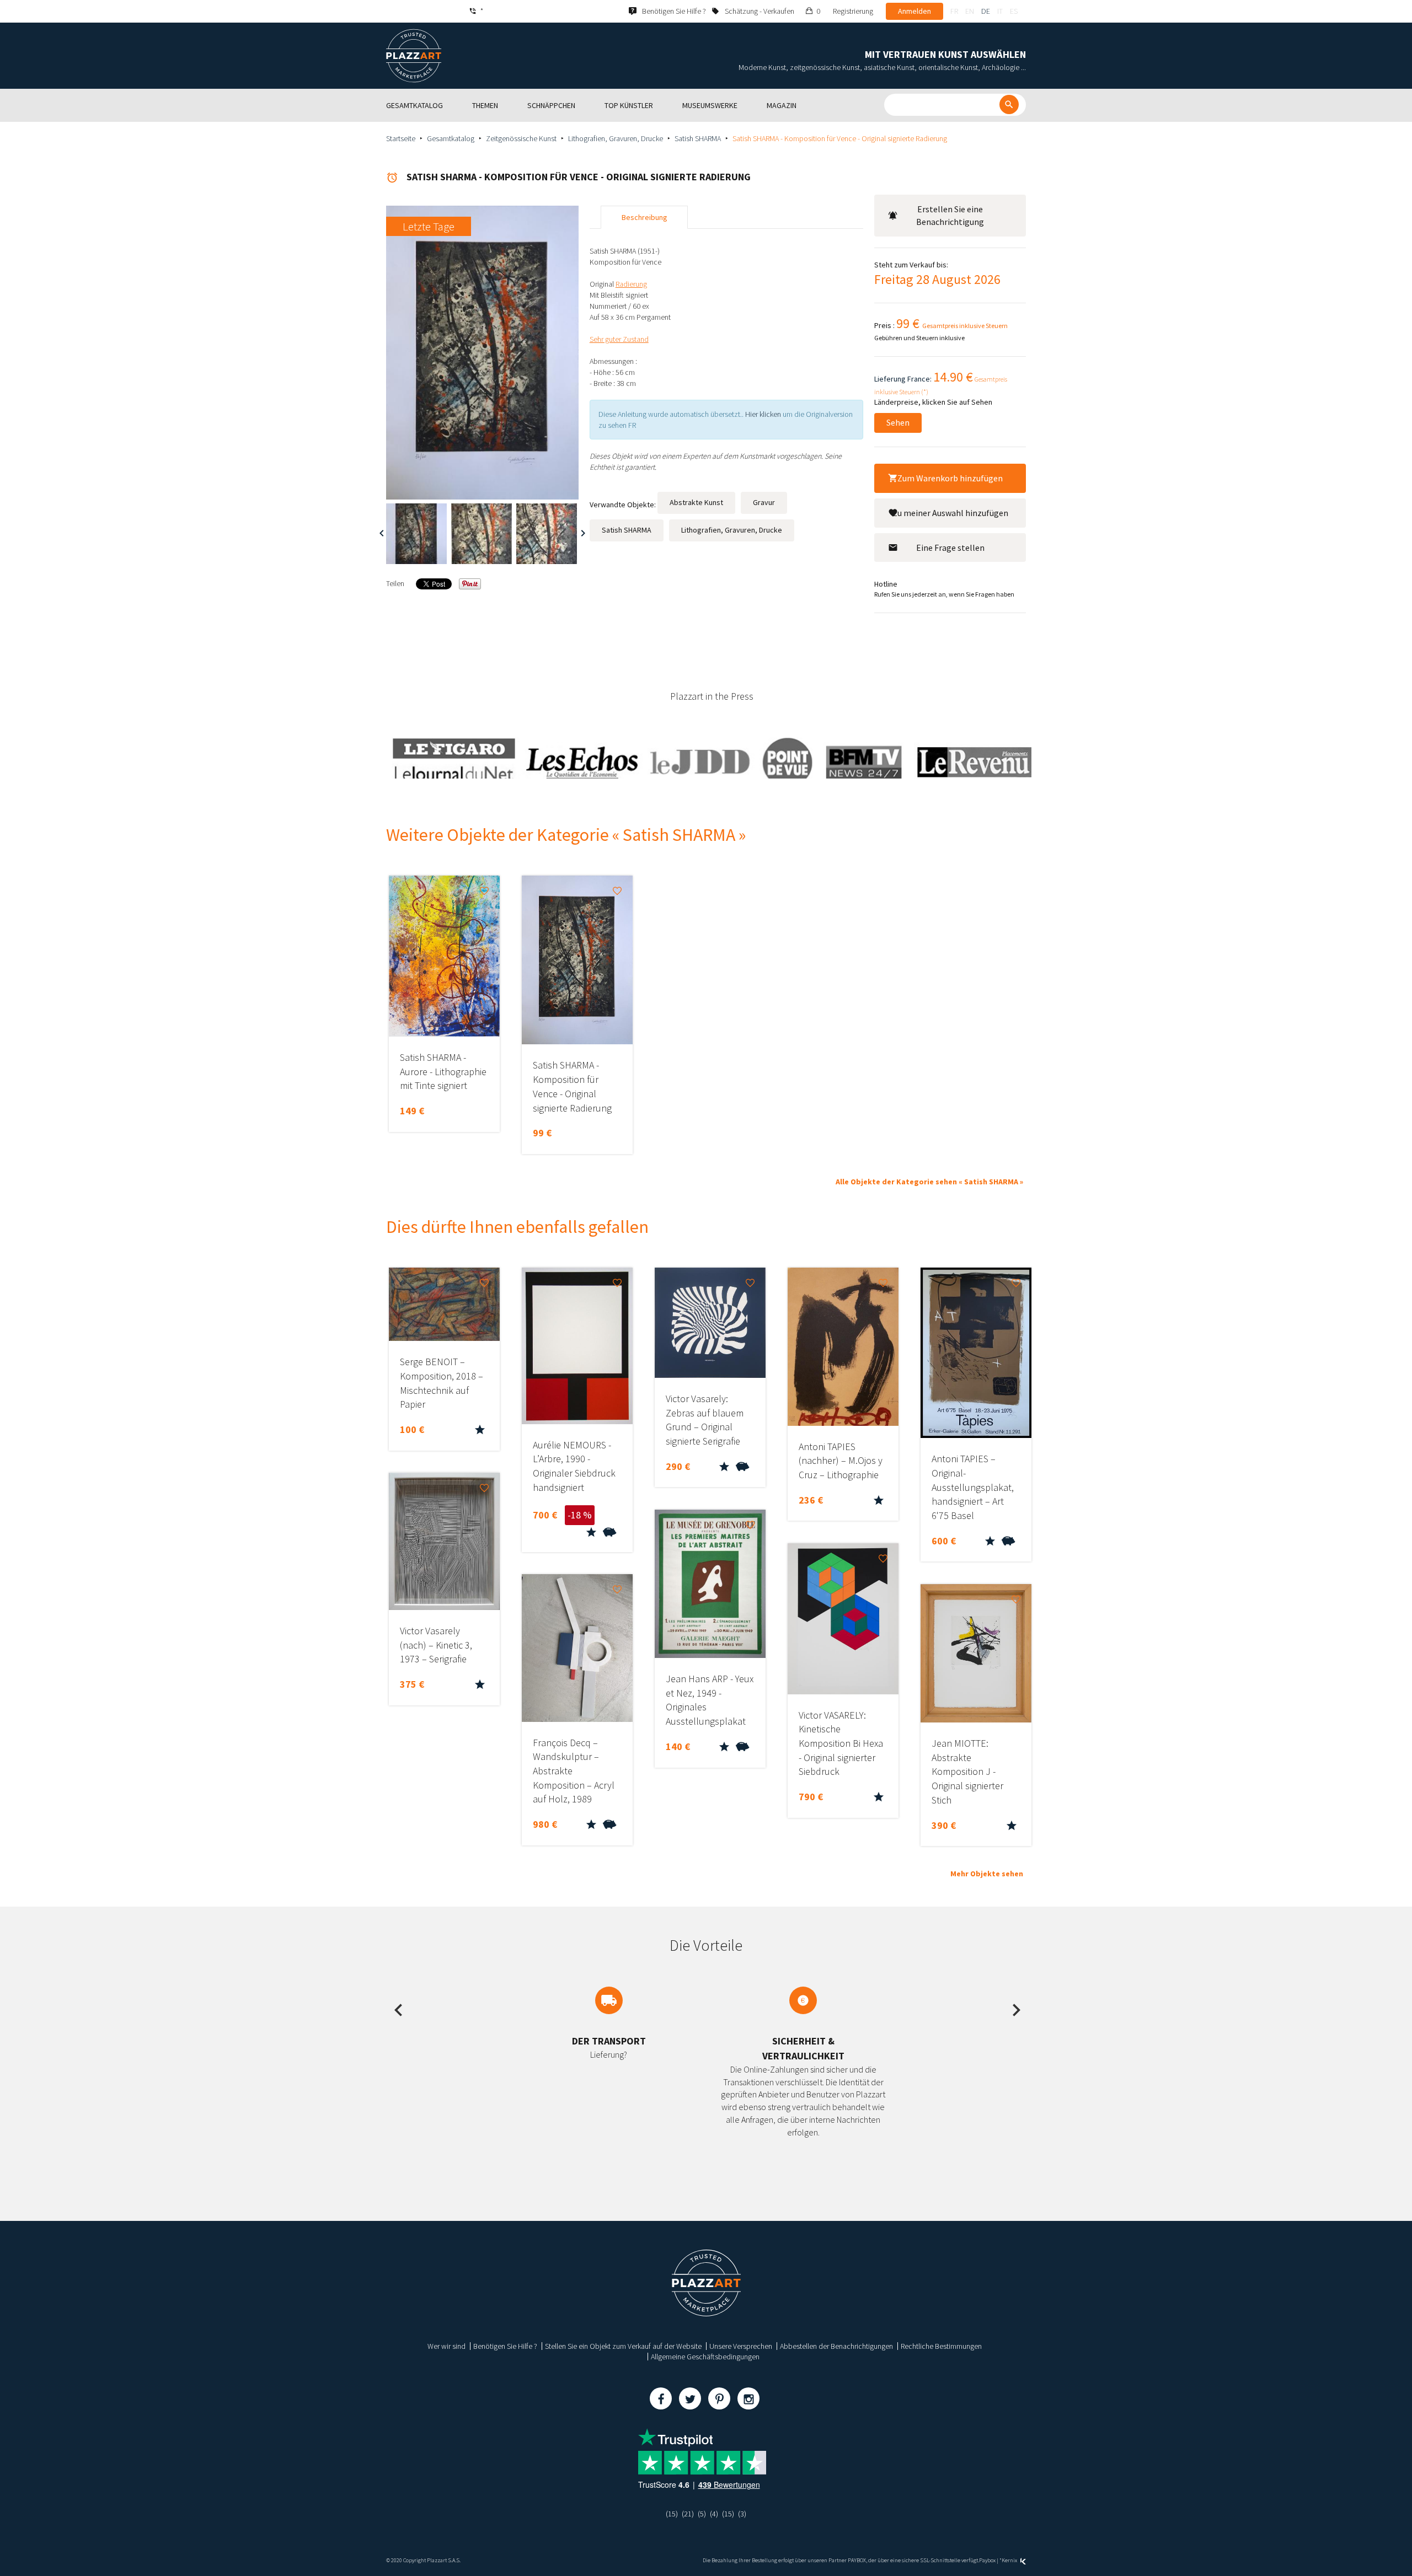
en (970, 11)
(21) (688, 2514)
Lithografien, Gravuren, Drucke (616, 138)
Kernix (1010, 2560)
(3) (742, 2514)
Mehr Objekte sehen (987, 1874)
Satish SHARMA (698, 138)
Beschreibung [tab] (645, 217)
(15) (672, 2514)
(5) (702, 2514)
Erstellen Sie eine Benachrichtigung (950, 215)
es (1014, 11)
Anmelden (914, 11)
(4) (714, 2514)
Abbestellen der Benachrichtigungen (836, 2346)
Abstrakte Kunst (696, 502)
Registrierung (853, 11)
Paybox (987, 2560)
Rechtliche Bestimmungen (941, 2346)
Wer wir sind (446, 2346)
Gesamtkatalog (451, 138)
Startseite (401, 138)
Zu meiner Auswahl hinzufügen (950, 513)
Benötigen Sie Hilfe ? (505, 2346)
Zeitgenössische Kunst (521, 138)
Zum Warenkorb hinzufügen (950, 478)
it (1000, 11)
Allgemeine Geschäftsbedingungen (705, 2357)
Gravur (764, 502)
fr (954, 11)
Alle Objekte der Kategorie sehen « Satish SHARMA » (929, 1182)
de (986, 11)
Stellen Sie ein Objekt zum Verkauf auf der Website (623, 2346)
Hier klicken (763, 414)
